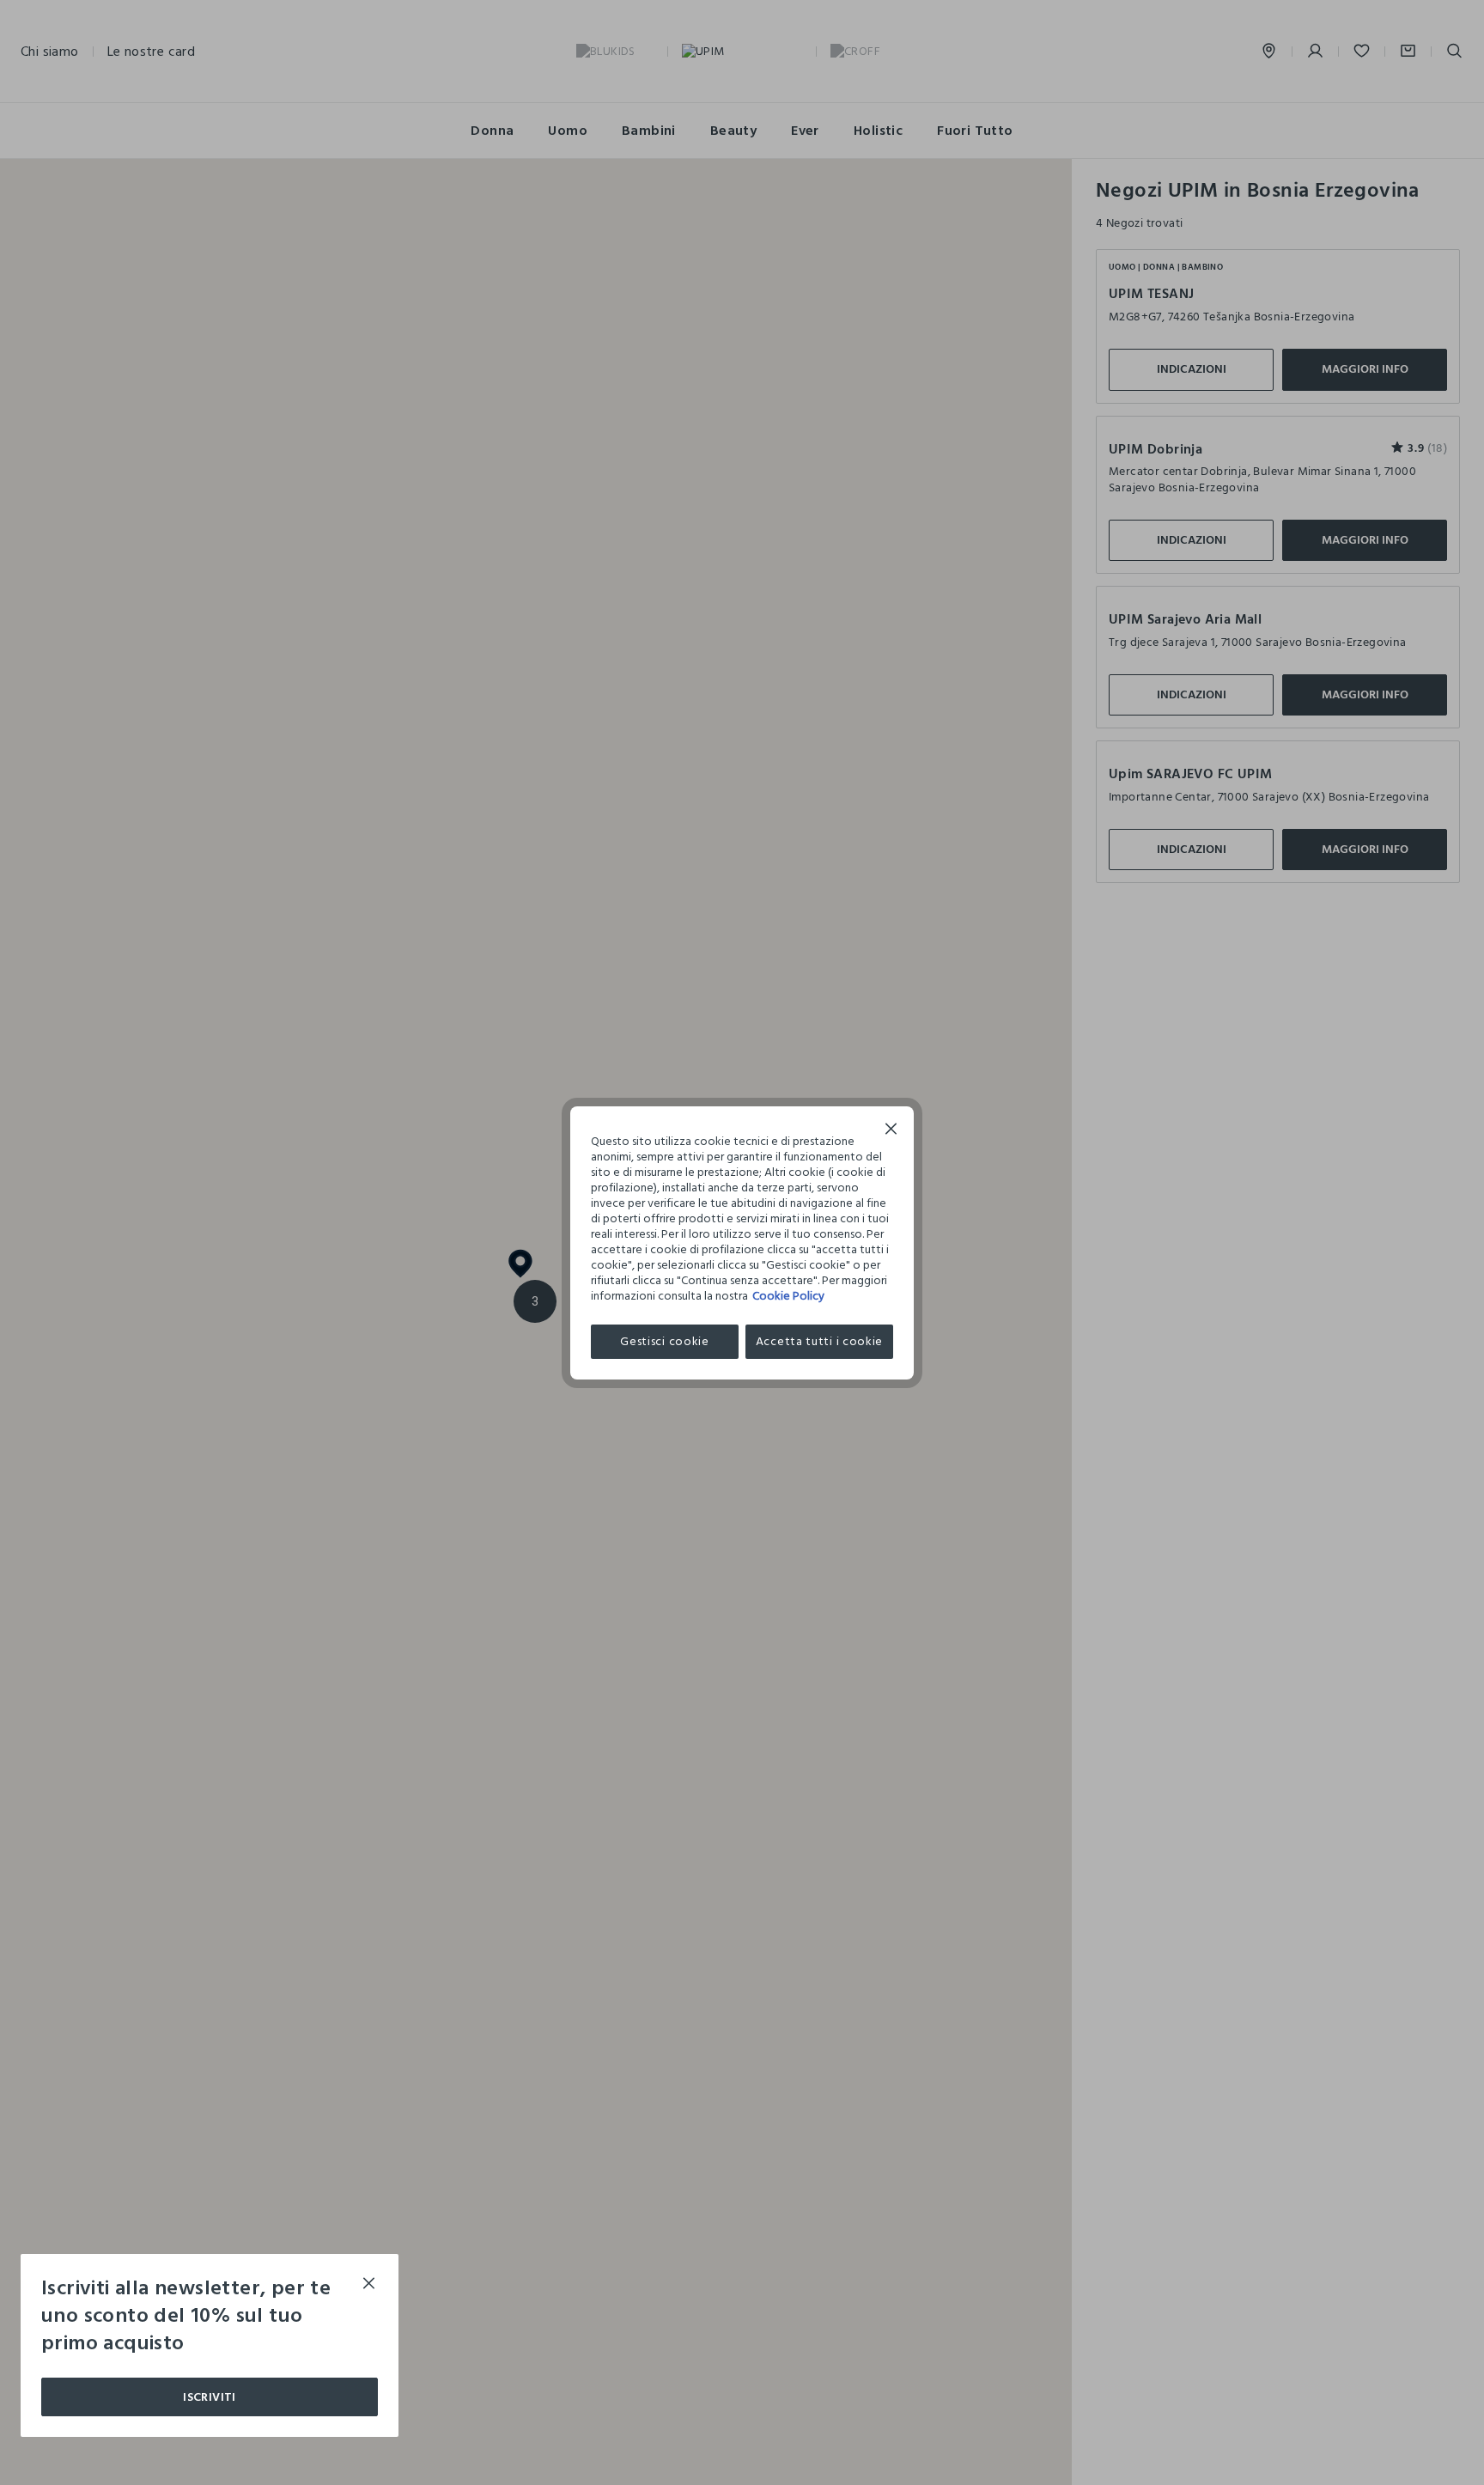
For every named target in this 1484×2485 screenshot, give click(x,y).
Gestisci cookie (665, 1341)
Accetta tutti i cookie (819, 1341)
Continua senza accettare (891, 1131)
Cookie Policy (788, 1296)
